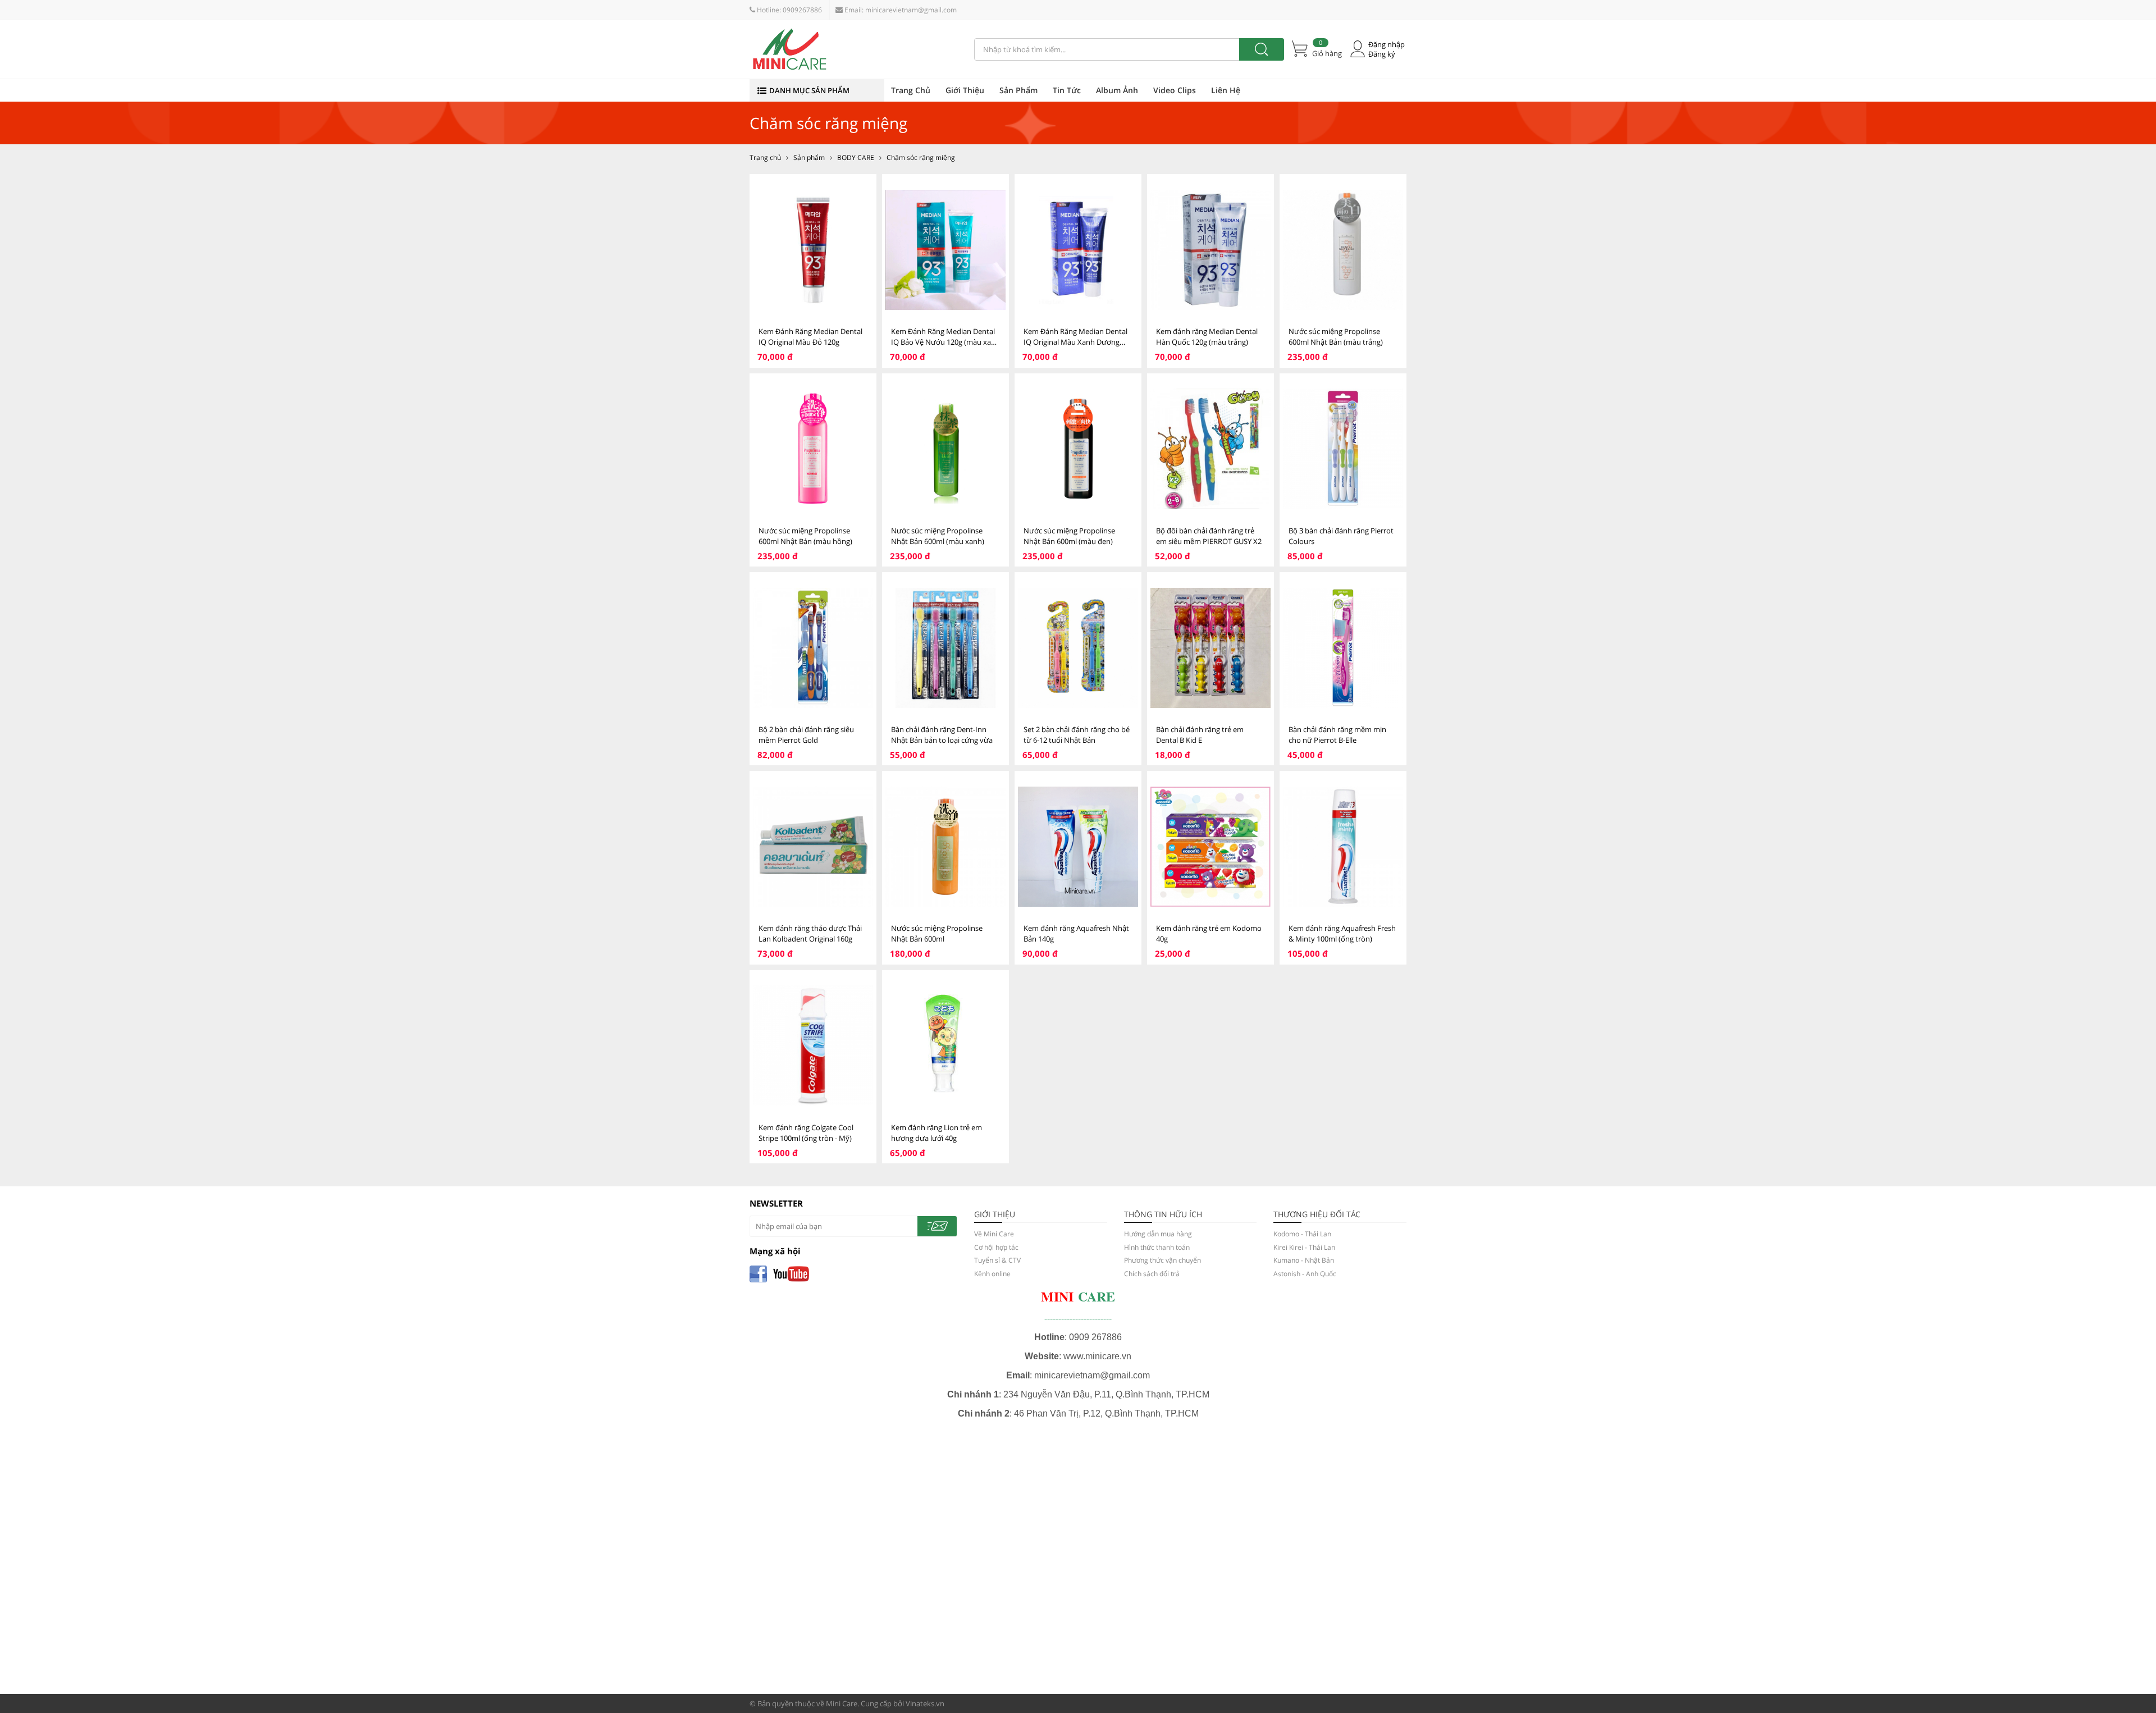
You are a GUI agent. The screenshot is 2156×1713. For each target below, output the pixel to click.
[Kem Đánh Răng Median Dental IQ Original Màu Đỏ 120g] (813, 250)
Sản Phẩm (1018, 90)
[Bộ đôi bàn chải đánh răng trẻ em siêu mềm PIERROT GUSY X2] (1211, 449)
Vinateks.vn (925, 1703)
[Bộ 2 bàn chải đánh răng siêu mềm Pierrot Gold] (813, 648)
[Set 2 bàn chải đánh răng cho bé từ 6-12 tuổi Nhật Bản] (1078, 648)
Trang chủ (765, 157)
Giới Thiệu (965, 90)
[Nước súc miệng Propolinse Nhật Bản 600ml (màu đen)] (1078, 449)
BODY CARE (856, 157)
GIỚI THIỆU (995, 1214)
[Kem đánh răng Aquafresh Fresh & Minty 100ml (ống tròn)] (1343, 846)
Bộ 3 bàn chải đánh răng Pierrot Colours (1341, 536)
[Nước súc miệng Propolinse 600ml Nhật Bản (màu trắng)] (1343, 250)
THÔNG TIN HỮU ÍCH (1163, 1214)
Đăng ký (1382, 54)
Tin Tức (1067, 90)
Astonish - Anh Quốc (1305, 1274)
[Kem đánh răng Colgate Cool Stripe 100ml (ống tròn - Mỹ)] (813, 1046)
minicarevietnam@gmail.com (911, 10)
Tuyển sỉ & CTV (997, 1260)
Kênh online (992, 1274)
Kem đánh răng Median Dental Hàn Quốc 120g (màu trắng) (1207, 337)
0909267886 (802, 10)
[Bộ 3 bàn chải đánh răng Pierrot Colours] (1343, 449)
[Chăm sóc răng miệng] (853, 49)
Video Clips (1175, 90)
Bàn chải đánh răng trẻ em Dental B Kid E (1200, 735)
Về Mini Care (994, 1234)
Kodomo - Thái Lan (1302, 1234)
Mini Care (842, 1703)
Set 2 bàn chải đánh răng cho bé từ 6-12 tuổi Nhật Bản (1077, 735)
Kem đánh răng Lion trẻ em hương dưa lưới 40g (937, 1133)
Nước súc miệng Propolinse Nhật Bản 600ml (937, 933)
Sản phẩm (809, 157)
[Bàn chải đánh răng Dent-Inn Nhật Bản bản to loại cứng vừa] (945, 648)
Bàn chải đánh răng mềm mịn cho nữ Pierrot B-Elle (1337, 735)
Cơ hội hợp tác (996, 1247)
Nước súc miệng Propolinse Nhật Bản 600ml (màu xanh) (938, 536)
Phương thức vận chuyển (1162, 1260)
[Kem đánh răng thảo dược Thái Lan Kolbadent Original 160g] (813, 846)
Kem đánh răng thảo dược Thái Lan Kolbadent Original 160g (810, 933)
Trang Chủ (911, 90)
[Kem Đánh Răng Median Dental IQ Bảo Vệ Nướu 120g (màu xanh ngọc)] (945, 250)
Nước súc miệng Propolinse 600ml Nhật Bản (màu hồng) (805, 536)
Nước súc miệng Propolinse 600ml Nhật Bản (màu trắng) (1336, 337)
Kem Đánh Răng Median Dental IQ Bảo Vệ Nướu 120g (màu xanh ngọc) (945, 337)
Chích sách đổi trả (1152, 1274)
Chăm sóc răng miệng (921, 157)
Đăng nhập (1387, 45)
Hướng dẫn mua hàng (1158, 1234)
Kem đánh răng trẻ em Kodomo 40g (1209, 933)
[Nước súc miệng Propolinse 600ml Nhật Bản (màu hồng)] (813, 449)
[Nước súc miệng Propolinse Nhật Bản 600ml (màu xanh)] (945, 449)
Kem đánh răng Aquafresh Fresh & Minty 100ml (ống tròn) (1342, 933)
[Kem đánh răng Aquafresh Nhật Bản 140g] (1078, 846)
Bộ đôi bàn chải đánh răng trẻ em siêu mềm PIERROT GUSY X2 (1209, 536)
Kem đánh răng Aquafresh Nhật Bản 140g (1076, 933)
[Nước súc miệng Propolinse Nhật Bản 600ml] (945, 846)
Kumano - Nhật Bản (1304, 1260)
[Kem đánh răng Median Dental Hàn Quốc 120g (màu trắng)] (1211, 250)
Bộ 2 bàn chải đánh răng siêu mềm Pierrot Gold (806, 735)
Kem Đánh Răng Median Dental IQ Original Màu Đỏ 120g (810, 337)
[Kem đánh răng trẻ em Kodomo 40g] (1211, 846)
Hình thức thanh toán (1157, 1247)
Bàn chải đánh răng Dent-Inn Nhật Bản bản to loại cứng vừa (942, 735)
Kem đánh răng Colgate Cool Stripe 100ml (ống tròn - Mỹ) (806, 1133)
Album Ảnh (1117, 90)
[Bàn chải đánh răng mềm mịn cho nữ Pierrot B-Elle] (1343, 648)
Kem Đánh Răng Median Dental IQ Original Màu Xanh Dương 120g (1075, 337)
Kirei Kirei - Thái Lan (1304, 1247)
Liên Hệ (1226, 90)
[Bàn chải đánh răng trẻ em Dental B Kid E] (1211, 648)
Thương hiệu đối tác (1317, 1214)
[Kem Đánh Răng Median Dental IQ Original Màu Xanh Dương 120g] (1078, 250)
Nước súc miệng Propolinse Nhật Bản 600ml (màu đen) (1069, 536)
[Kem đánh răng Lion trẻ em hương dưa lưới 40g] (945, 1046)
